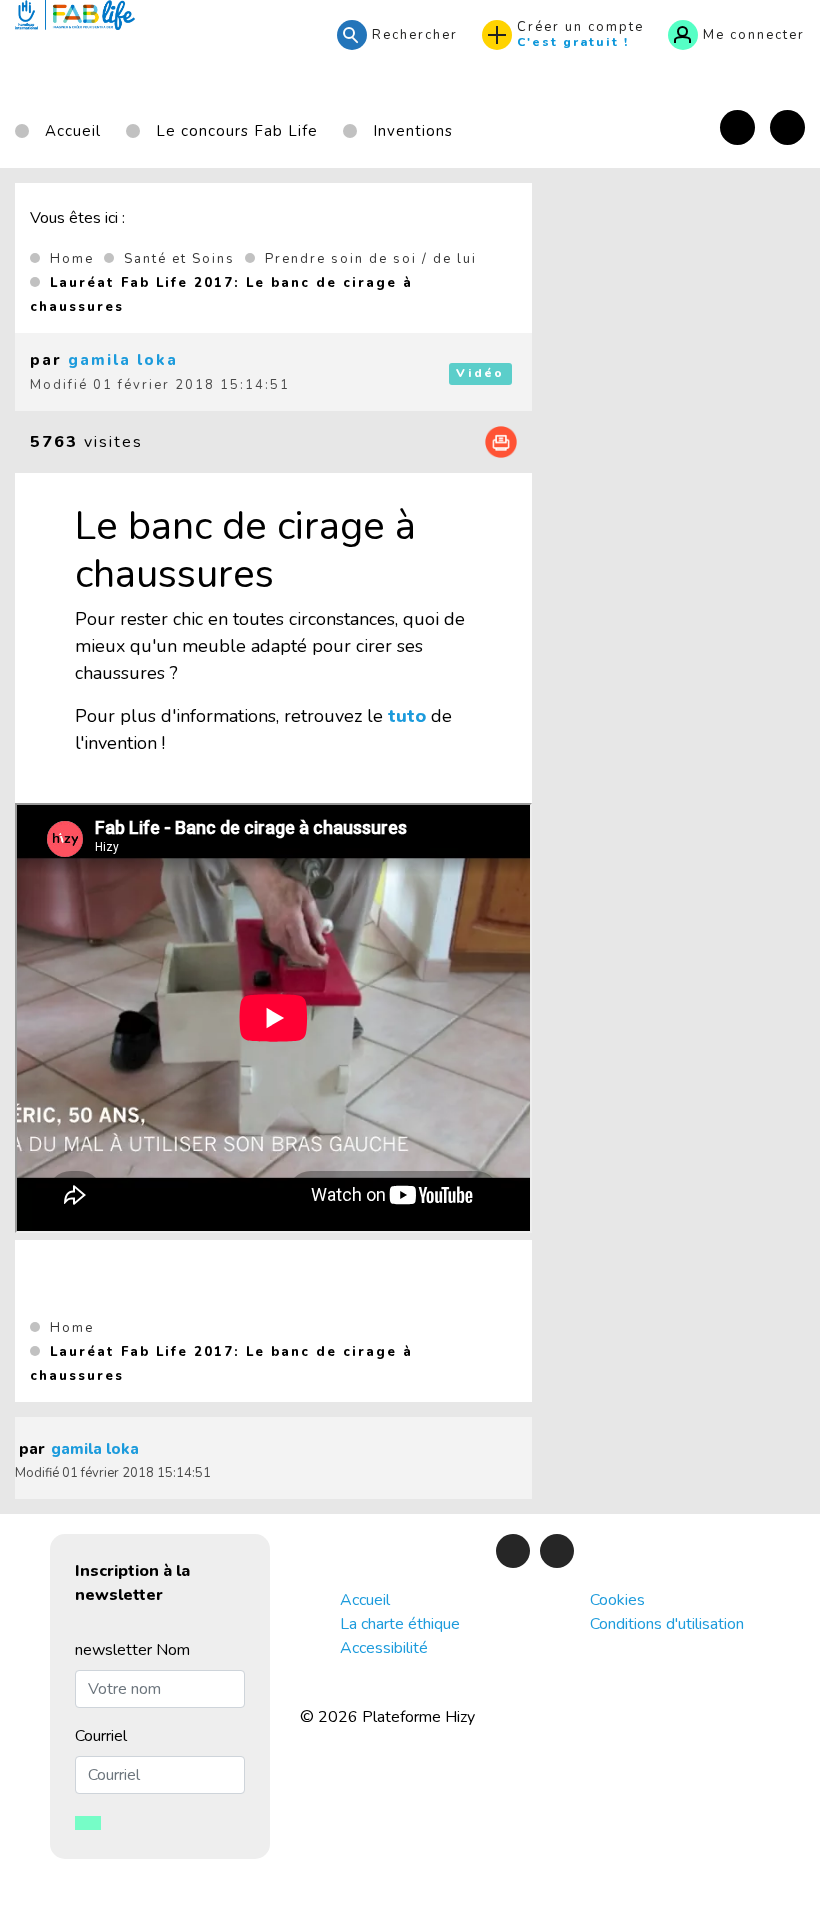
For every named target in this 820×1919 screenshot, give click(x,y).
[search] (397, 35)
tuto (407, 716)
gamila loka (123, 360)
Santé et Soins (179, 259)
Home (72, 259)
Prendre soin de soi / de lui (371, 259)
